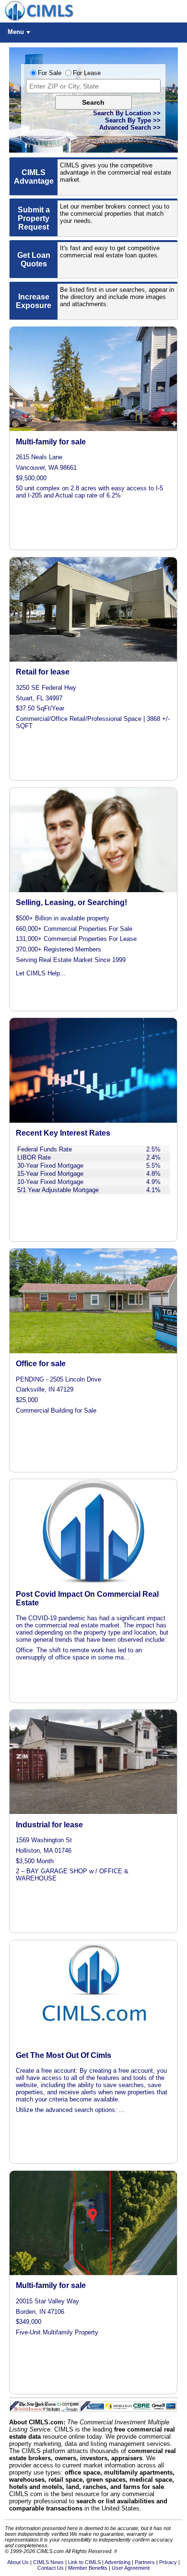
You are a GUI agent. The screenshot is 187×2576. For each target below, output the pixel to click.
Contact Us (51, 2568)
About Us (18, 2562)
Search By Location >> (127, 113)
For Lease (87, 73)
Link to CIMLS (84, 2562)
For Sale (50, 73)
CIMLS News (48, 2562)
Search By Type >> (133, 120)
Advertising (117, 2562)
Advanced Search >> (130, 127)
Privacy (168, 2562)
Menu (16, 32)
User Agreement (131, 2568)
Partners (145, 2562)
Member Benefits (88, 2568)
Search (93, 102)
